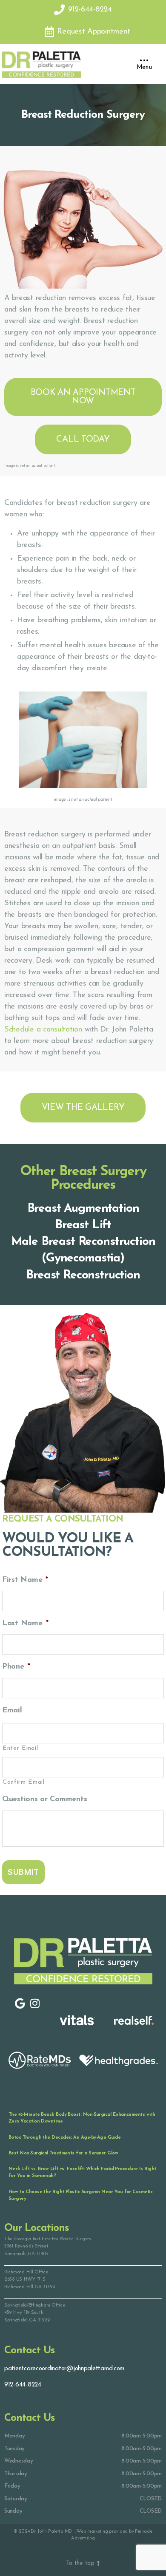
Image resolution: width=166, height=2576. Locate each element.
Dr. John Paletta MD (52, 2532)
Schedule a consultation (43, 1030)
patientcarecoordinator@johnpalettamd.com (64, 2369)
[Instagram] (35, 2004)
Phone (16, 1667)
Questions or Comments (44, 1800)
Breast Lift (83, 1225)
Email (12, 1711)
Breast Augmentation (83, 1209)
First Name (25, 1580)
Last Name (25, 1624)
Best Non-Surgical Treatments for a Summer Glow (63, 2153)
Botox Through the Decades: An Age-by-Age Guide (64, 2138)
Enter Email (20, 1748)
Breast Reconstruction (83, 1275)
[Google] (20, 2004)
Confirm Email (24, 1782)
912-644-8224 (23, 2385)
